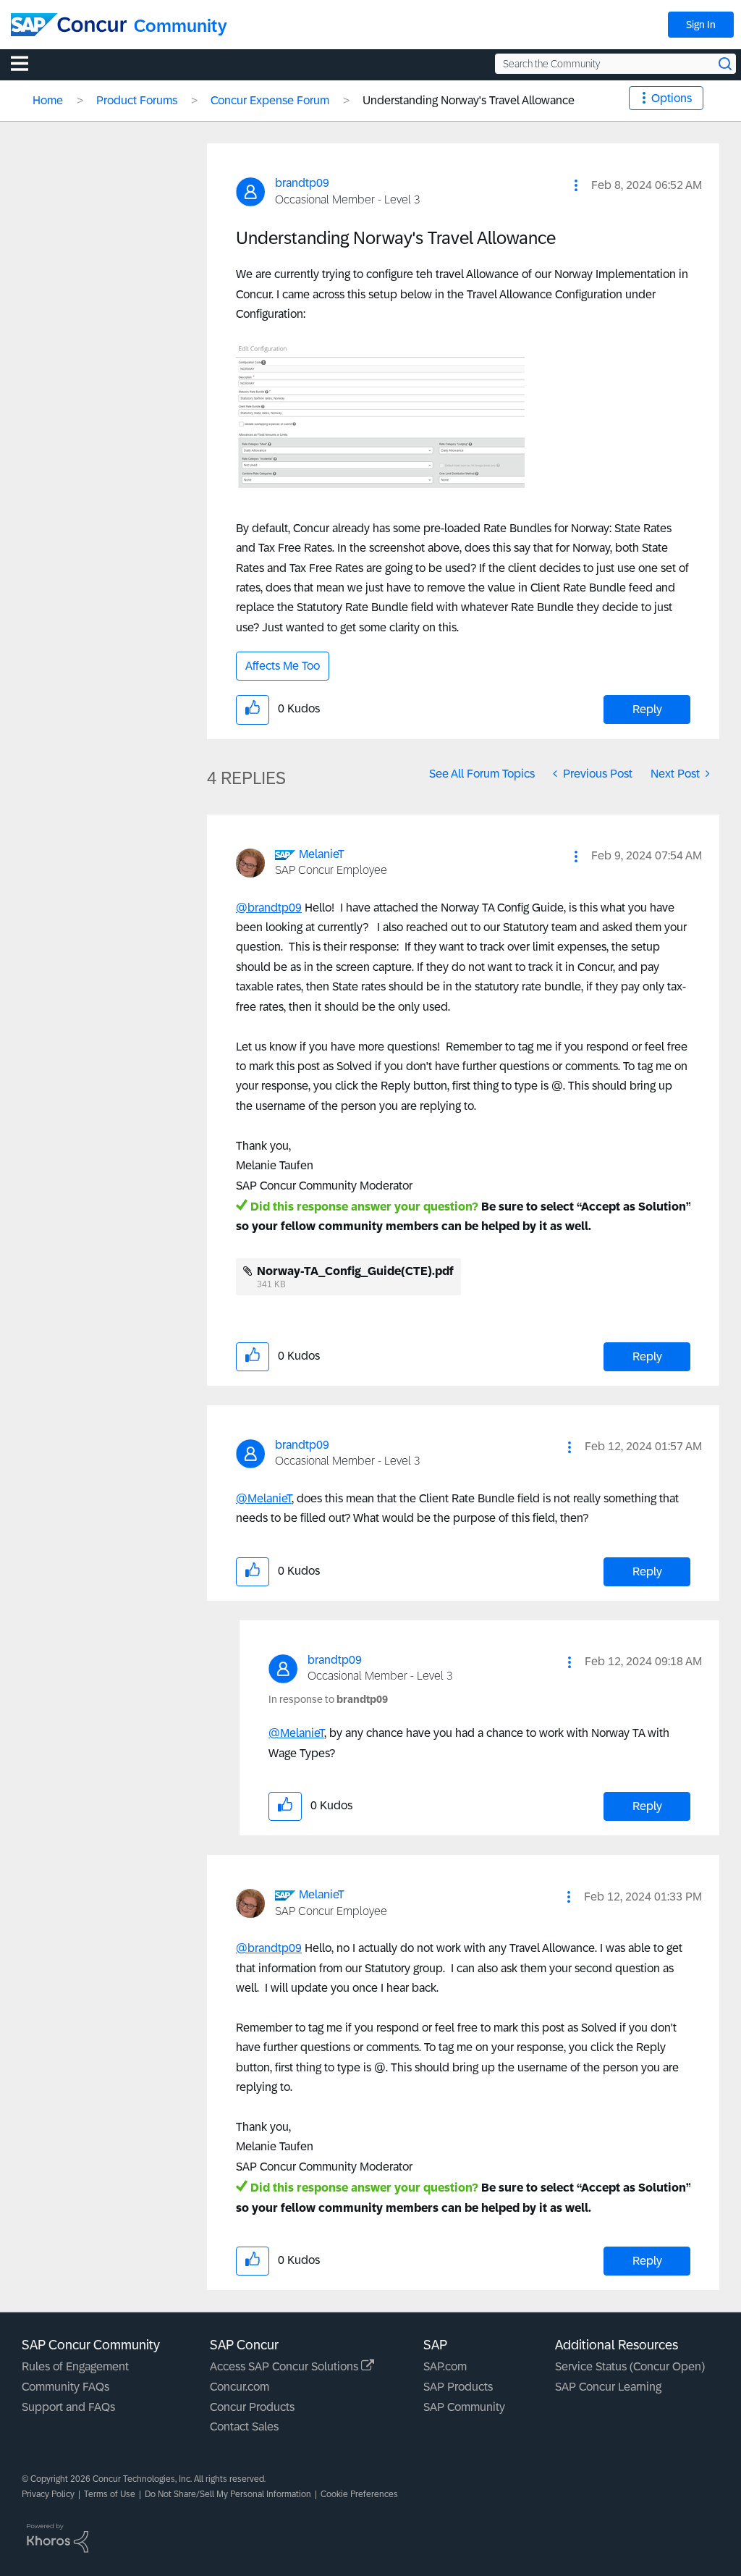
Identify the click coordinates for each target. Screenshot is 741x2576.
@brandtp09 (269, 908)
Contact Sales (244, 2426)
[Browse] (27, 63)
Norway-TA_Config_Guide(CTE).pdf (355, 1271)
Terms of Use (110, 2494)
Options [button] (672, 98)
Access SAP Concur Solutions (285, 2366)
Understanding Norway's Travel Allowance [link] (469, 100)
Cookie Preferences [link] (359, 2494)
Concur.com (240, 2387)
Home (48, 100)
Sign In (701, 25)
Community (181, 26)
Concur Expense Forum (270, 100)
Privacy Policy (48, 2494)
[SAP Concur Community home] (69, 25)
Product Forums (137, 100)
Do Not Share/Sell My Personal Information (228, 2494)
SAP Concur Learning (608, 2387)
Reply (647, 709)
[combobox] (615, 64)
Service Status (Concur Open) (630, 2366)
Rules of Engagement (75, 2366)
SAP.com (445, 2366)
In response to (328, 1699)
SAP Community (464, 2407)
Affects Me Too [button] (283, 666)
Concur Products (252, 2407)
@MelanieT (264, 1498)
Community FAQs (65, 2387)
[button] (576, 185)
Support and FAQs (68, 2407)
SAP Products (458, 2387)
